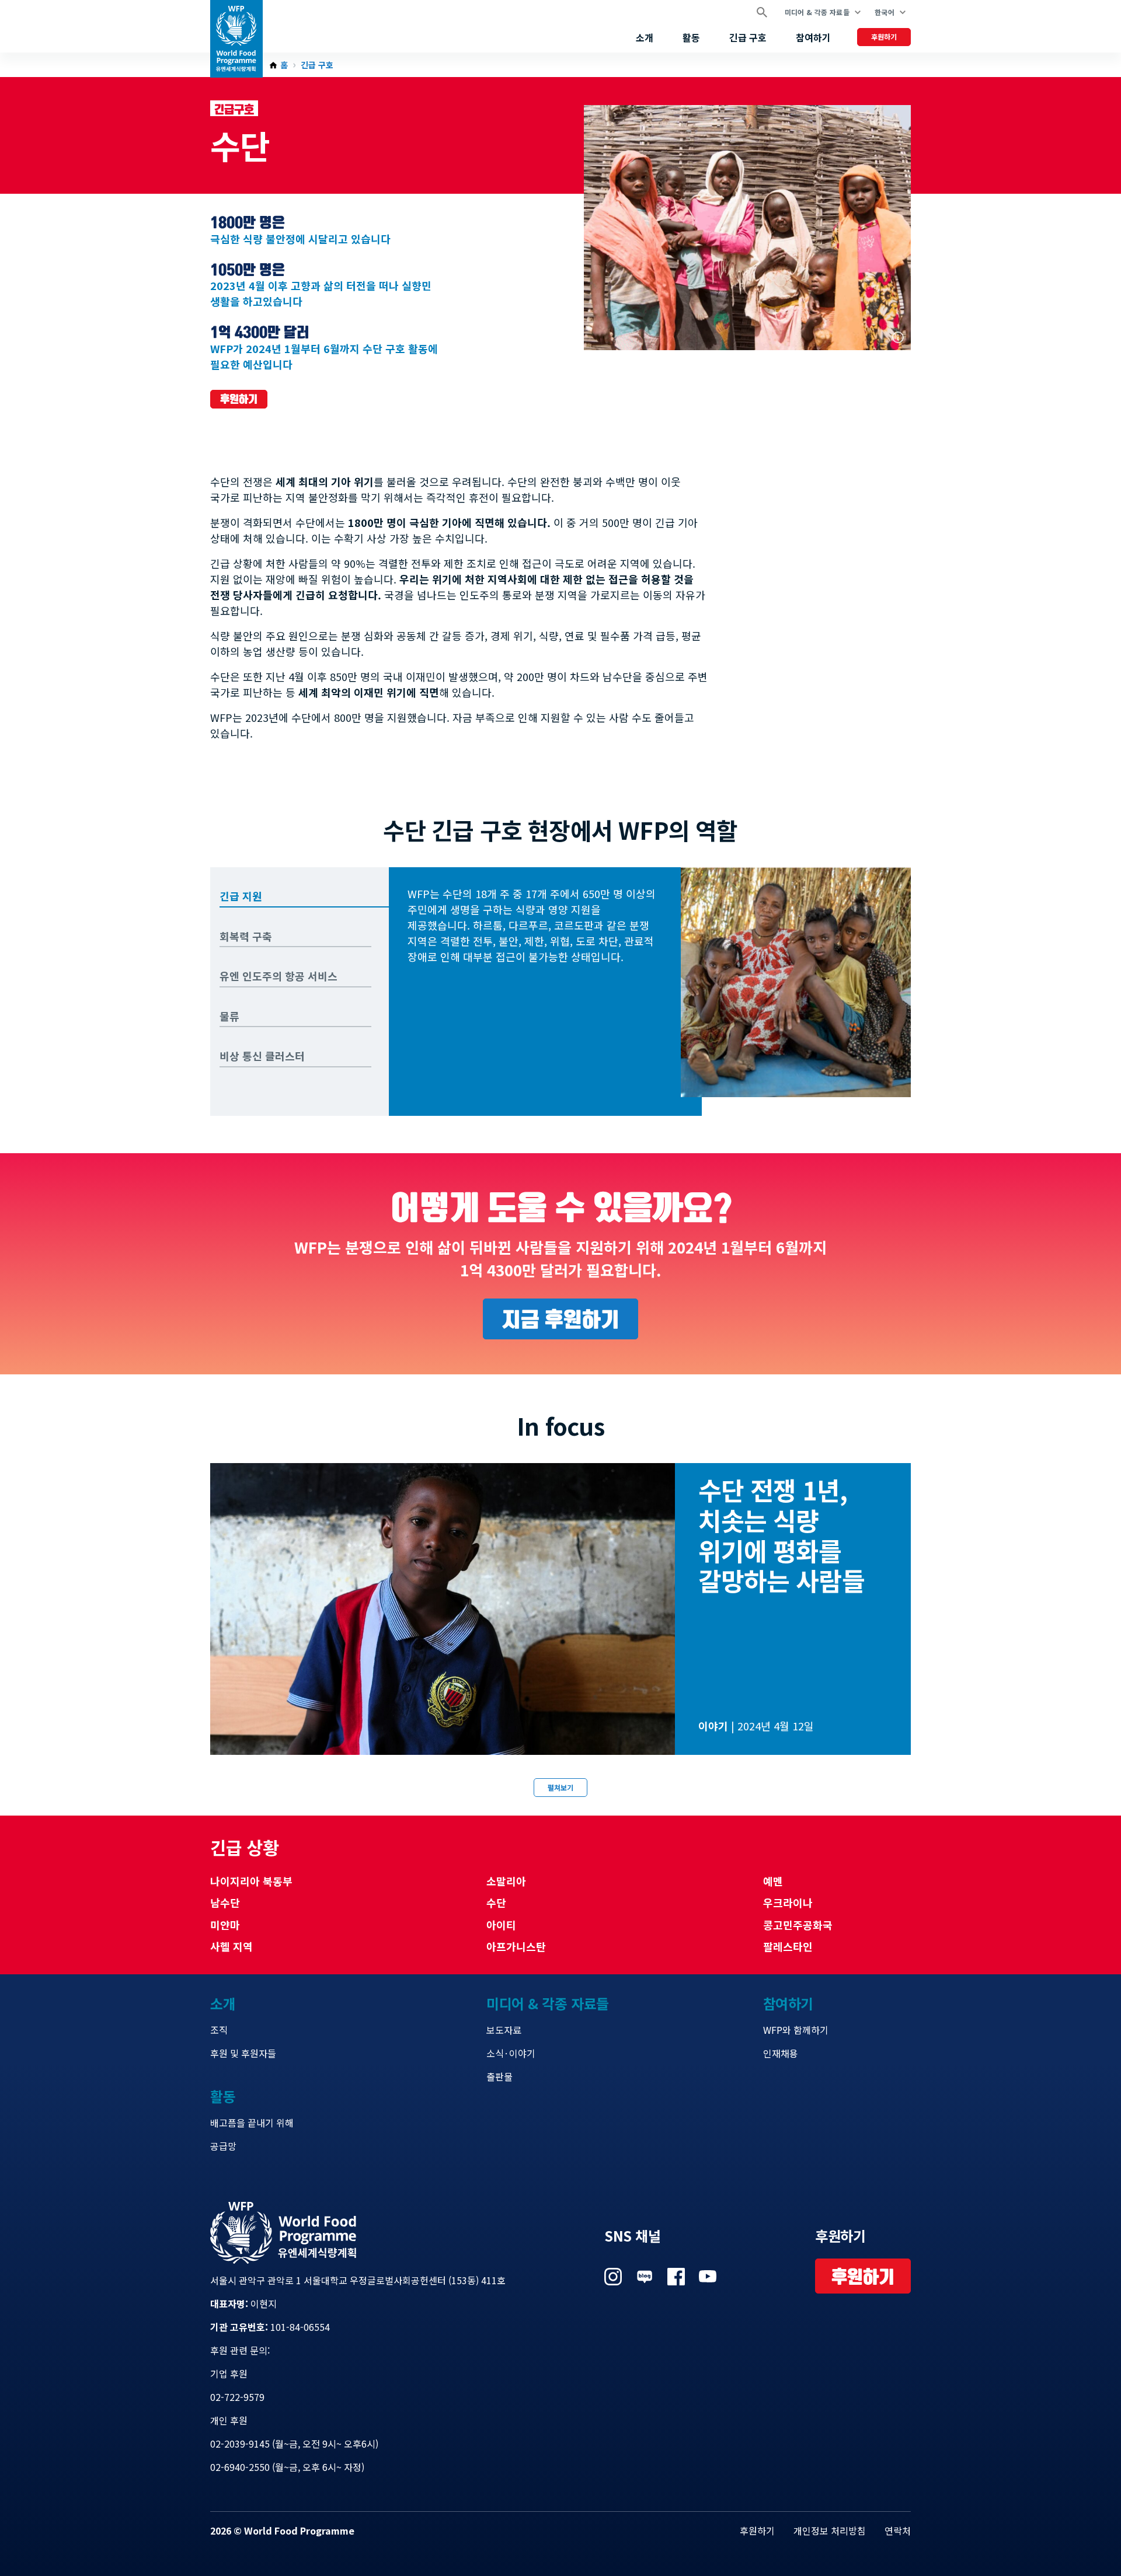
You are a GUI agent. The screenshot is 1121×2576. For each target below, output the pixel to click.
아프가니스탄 (516, 1946)
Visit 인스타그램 (613, 2277)
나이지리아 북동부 (251, 1881)
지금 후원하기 (561, 1319)
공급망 (223, 2146)
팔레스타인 (788, 1946)
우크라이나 (788, 1903)
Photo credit (898, 337)
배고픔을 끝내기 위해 (252, 2123)
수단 (496, 1903)
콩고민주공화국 (798, 1925)
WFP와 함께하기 (796, 2030)
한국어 (885, 12)
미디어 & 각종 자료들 (817, 12)
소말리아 (506, 1881)
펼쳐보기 (560, 1787)
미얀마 (225, 1925)
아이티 (501, 1925)
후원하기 (884, 36)
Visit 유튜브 (708, 2277)
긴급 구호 (748, 37)
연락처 (898, 2530)
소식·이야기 (511, 2053)
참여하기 (813, 37)
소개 (645, 37)
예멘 (773, 1881)
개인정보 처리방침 (830, 2530)
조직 (219, 2030)
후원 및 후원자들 (243, 2053)
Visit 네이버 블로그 (645, 2277)
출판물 (499, 2076)
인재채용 (781, 2053)
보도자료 (504, 2030)
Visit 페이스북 (676, 2277)
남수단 (225, 1903)
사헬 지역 (231, 1946)
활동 (691, 37)
